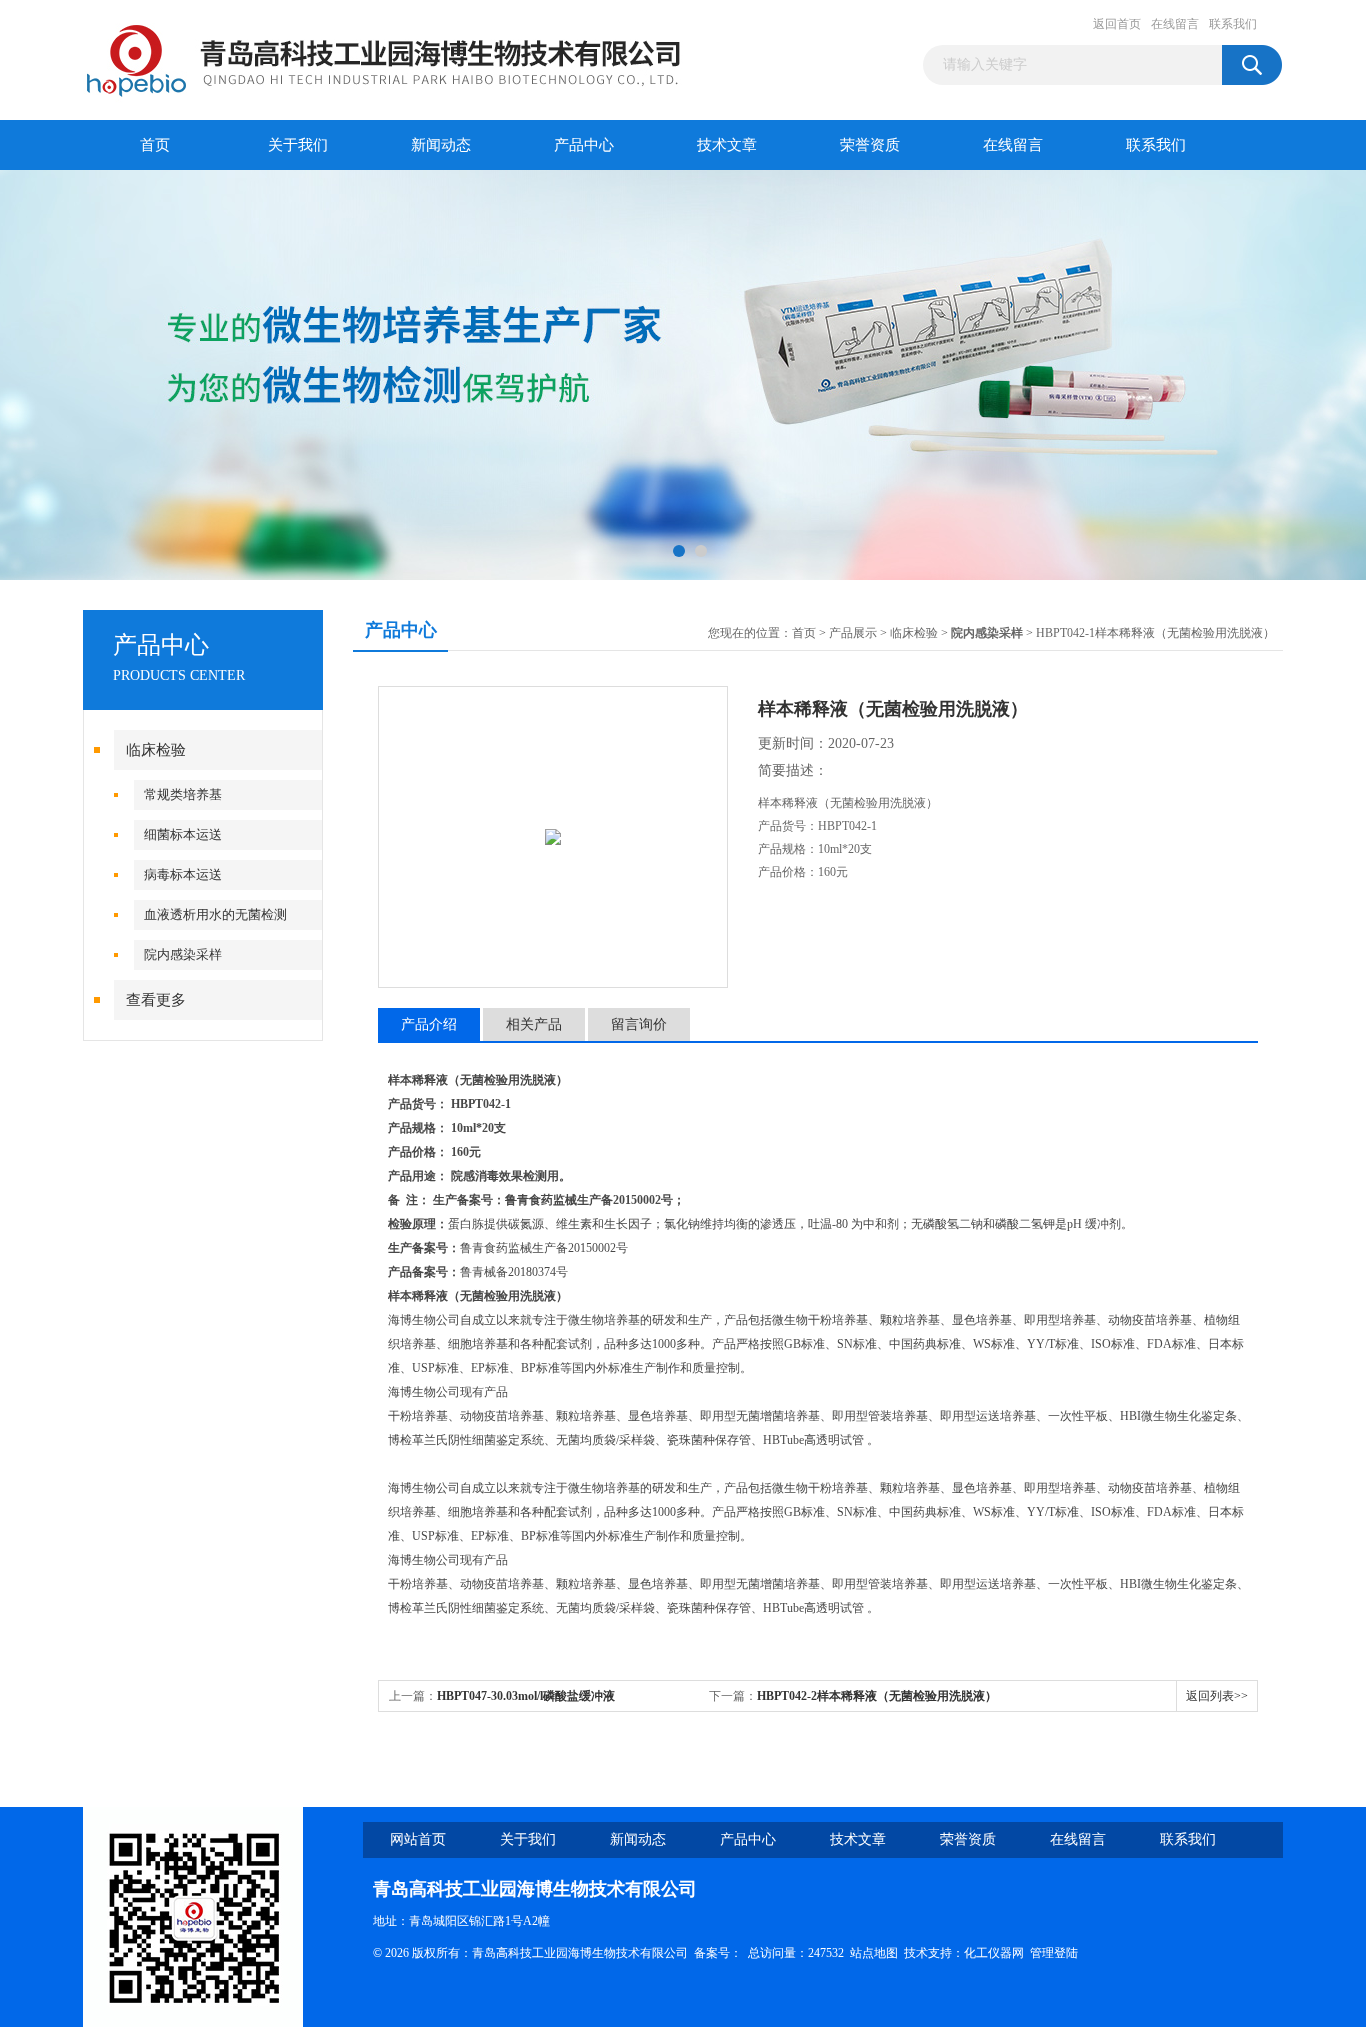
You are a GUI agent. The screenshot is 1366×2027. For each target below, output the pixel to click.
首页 (155, 145)
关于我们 (298, 145)
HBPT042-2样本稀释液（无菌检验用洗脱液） (877, 1696)
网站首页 (418, 1839)
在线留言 (1175, 24)
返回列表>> (1217, 1696)
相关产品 (534, 1024)
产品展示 (853, 633)
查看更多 (156, 1000)
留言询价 (639, 1024)
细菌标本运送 (183, 834)
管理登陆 (1054, 1953)
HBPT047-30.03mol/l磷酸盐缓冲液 (526, 1696)
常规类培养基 (183, 794)
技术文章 (727, 145)
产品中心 (584, 145)
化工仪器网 (994, 1953)
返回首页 (1117, 24)
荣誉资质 (870, 145)
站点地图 (874, 1953)
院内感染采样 (183, 954)
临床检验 (156, 750)
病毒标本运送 (183, 874)
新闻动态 (441, 145)
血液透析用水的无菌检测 (215, 914)
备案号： (718, 1953)
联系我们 (1233, 24)
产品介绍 (429, 1024)
